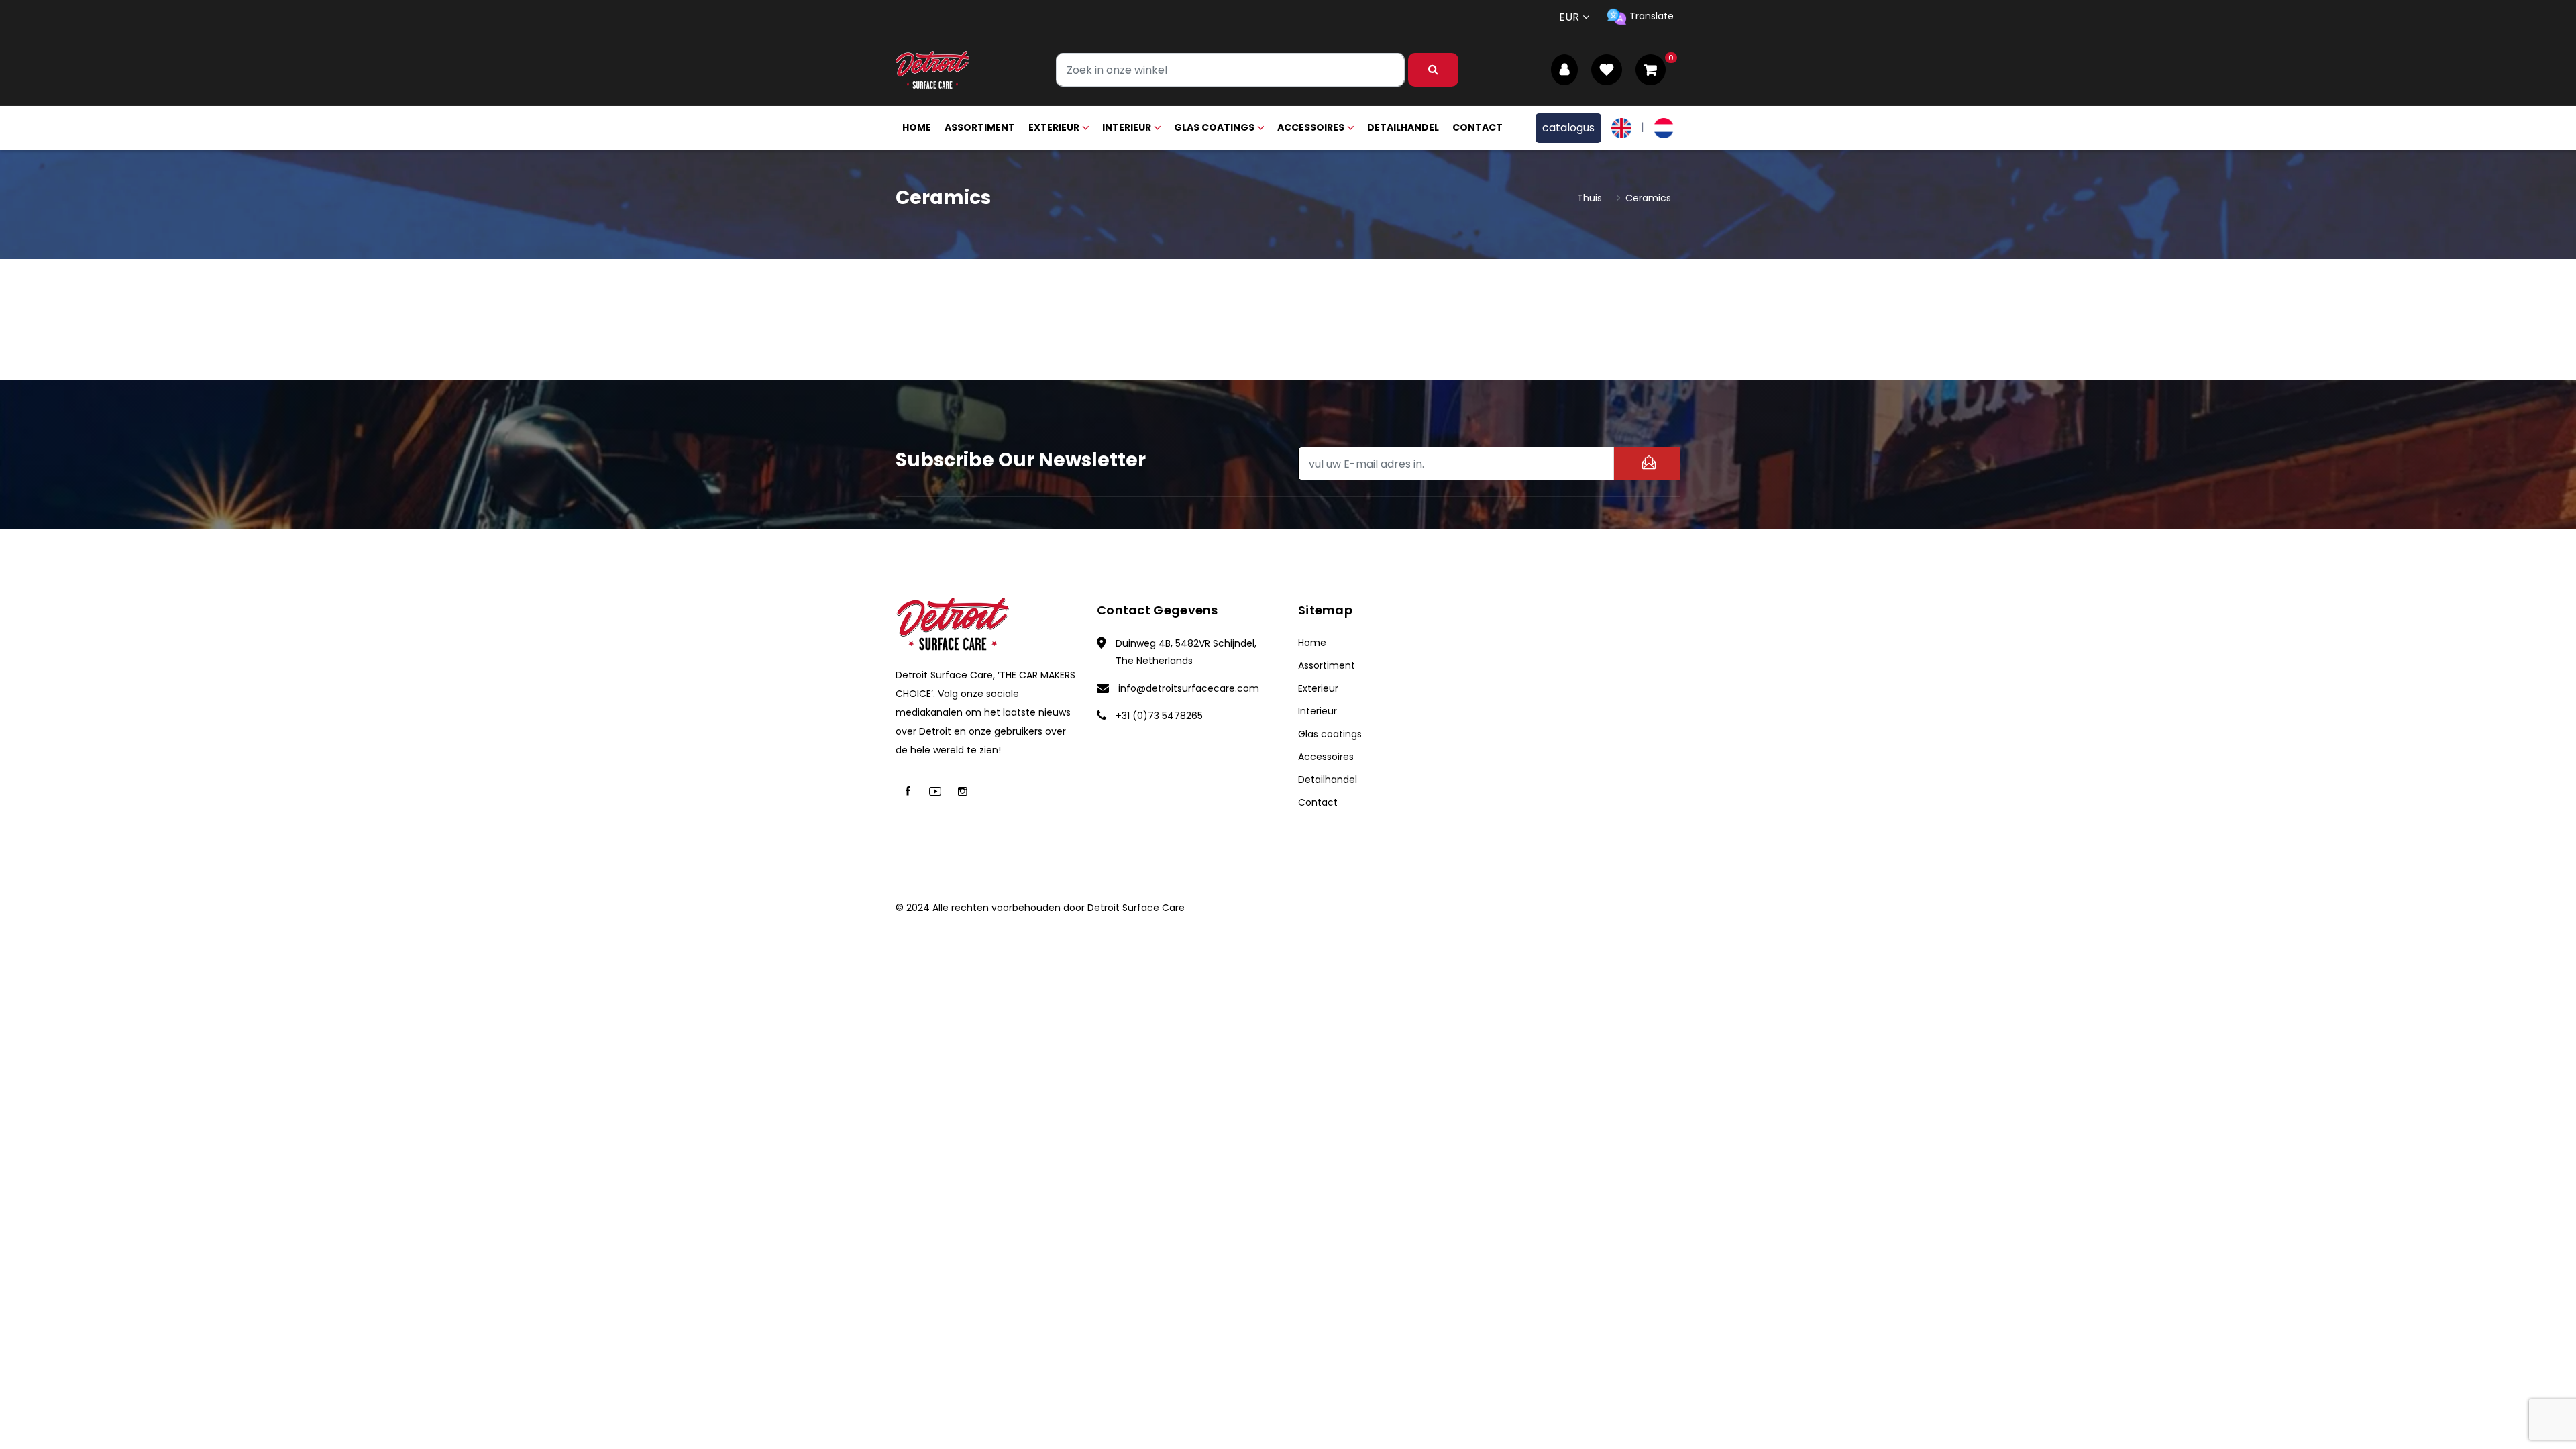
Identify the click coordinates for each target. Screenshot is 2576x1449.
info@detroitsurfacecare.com (1189, 688)
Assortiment (980, 127)
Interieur (1127, 127)
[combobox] (1230, 70)
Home (917, 127)
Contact (1478, 127)
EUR (1569, 17)
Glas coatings (1214, 127)
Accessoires (1311, 127)
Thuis (1590, 198)
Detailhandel (1403, 127)
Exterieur (1054, 127)
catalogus (1568, 128)
